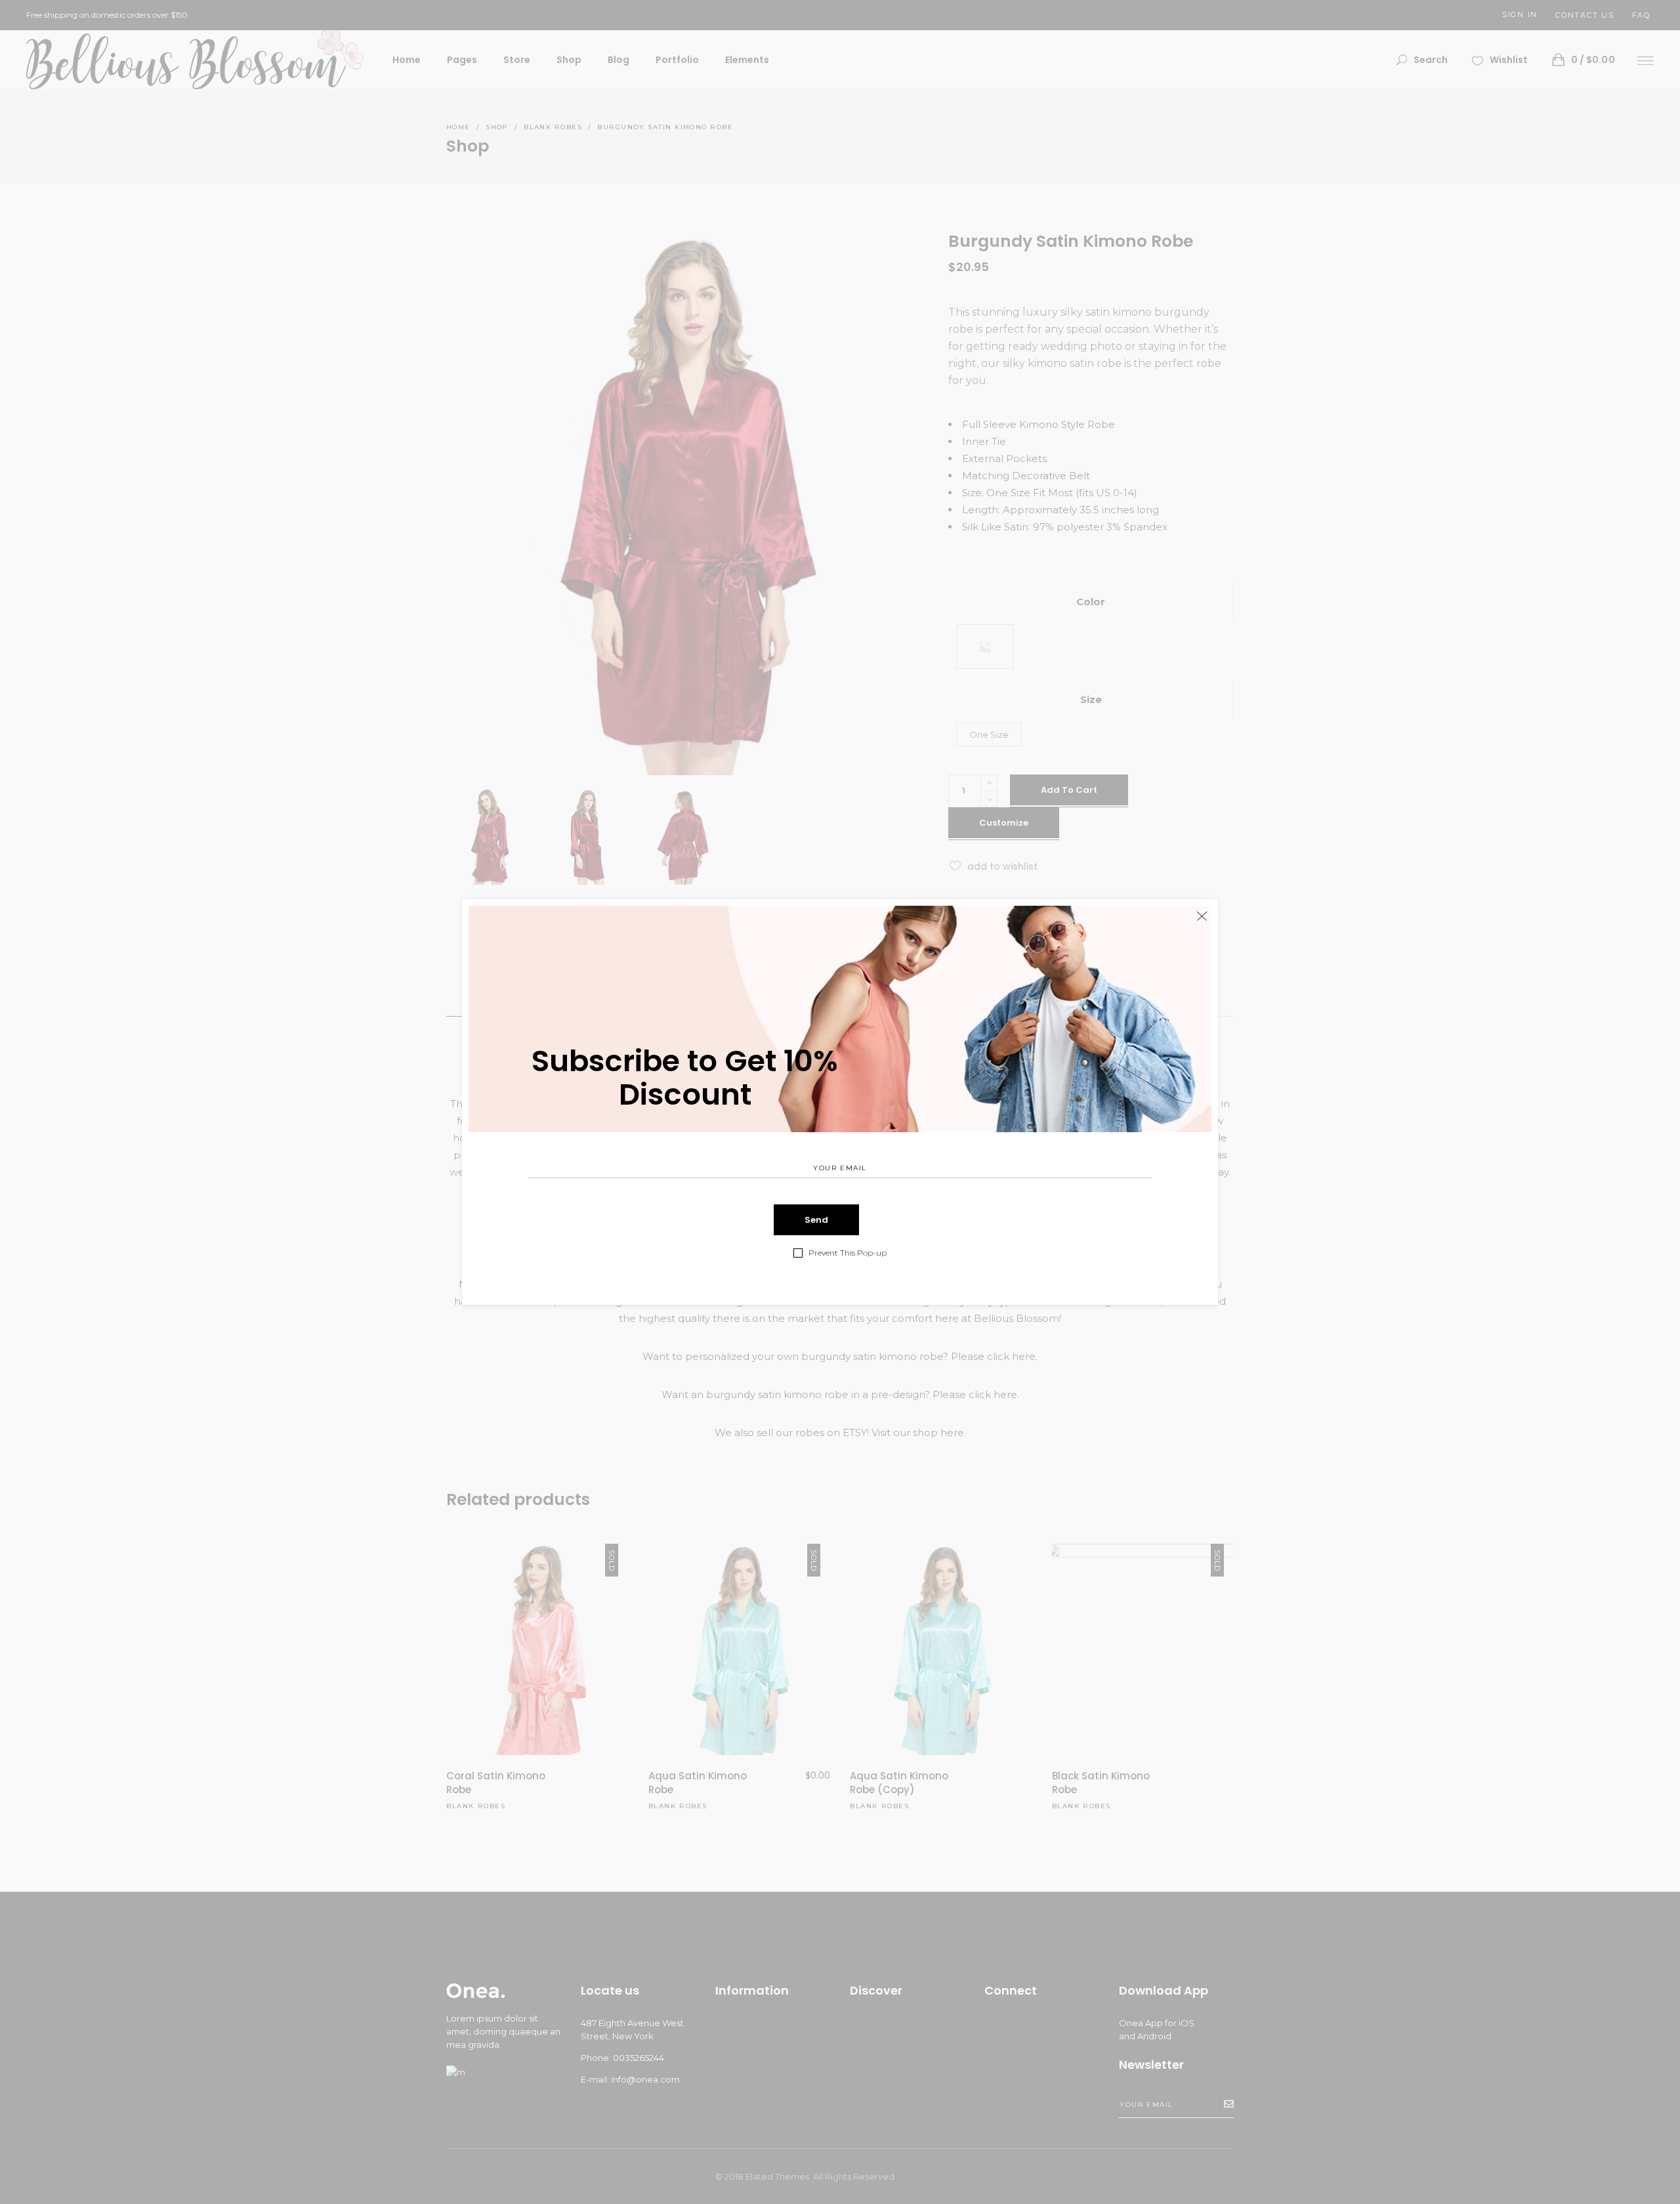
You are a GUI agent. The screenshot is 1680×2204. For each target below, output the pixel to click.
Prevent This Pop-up (848, 1253)
